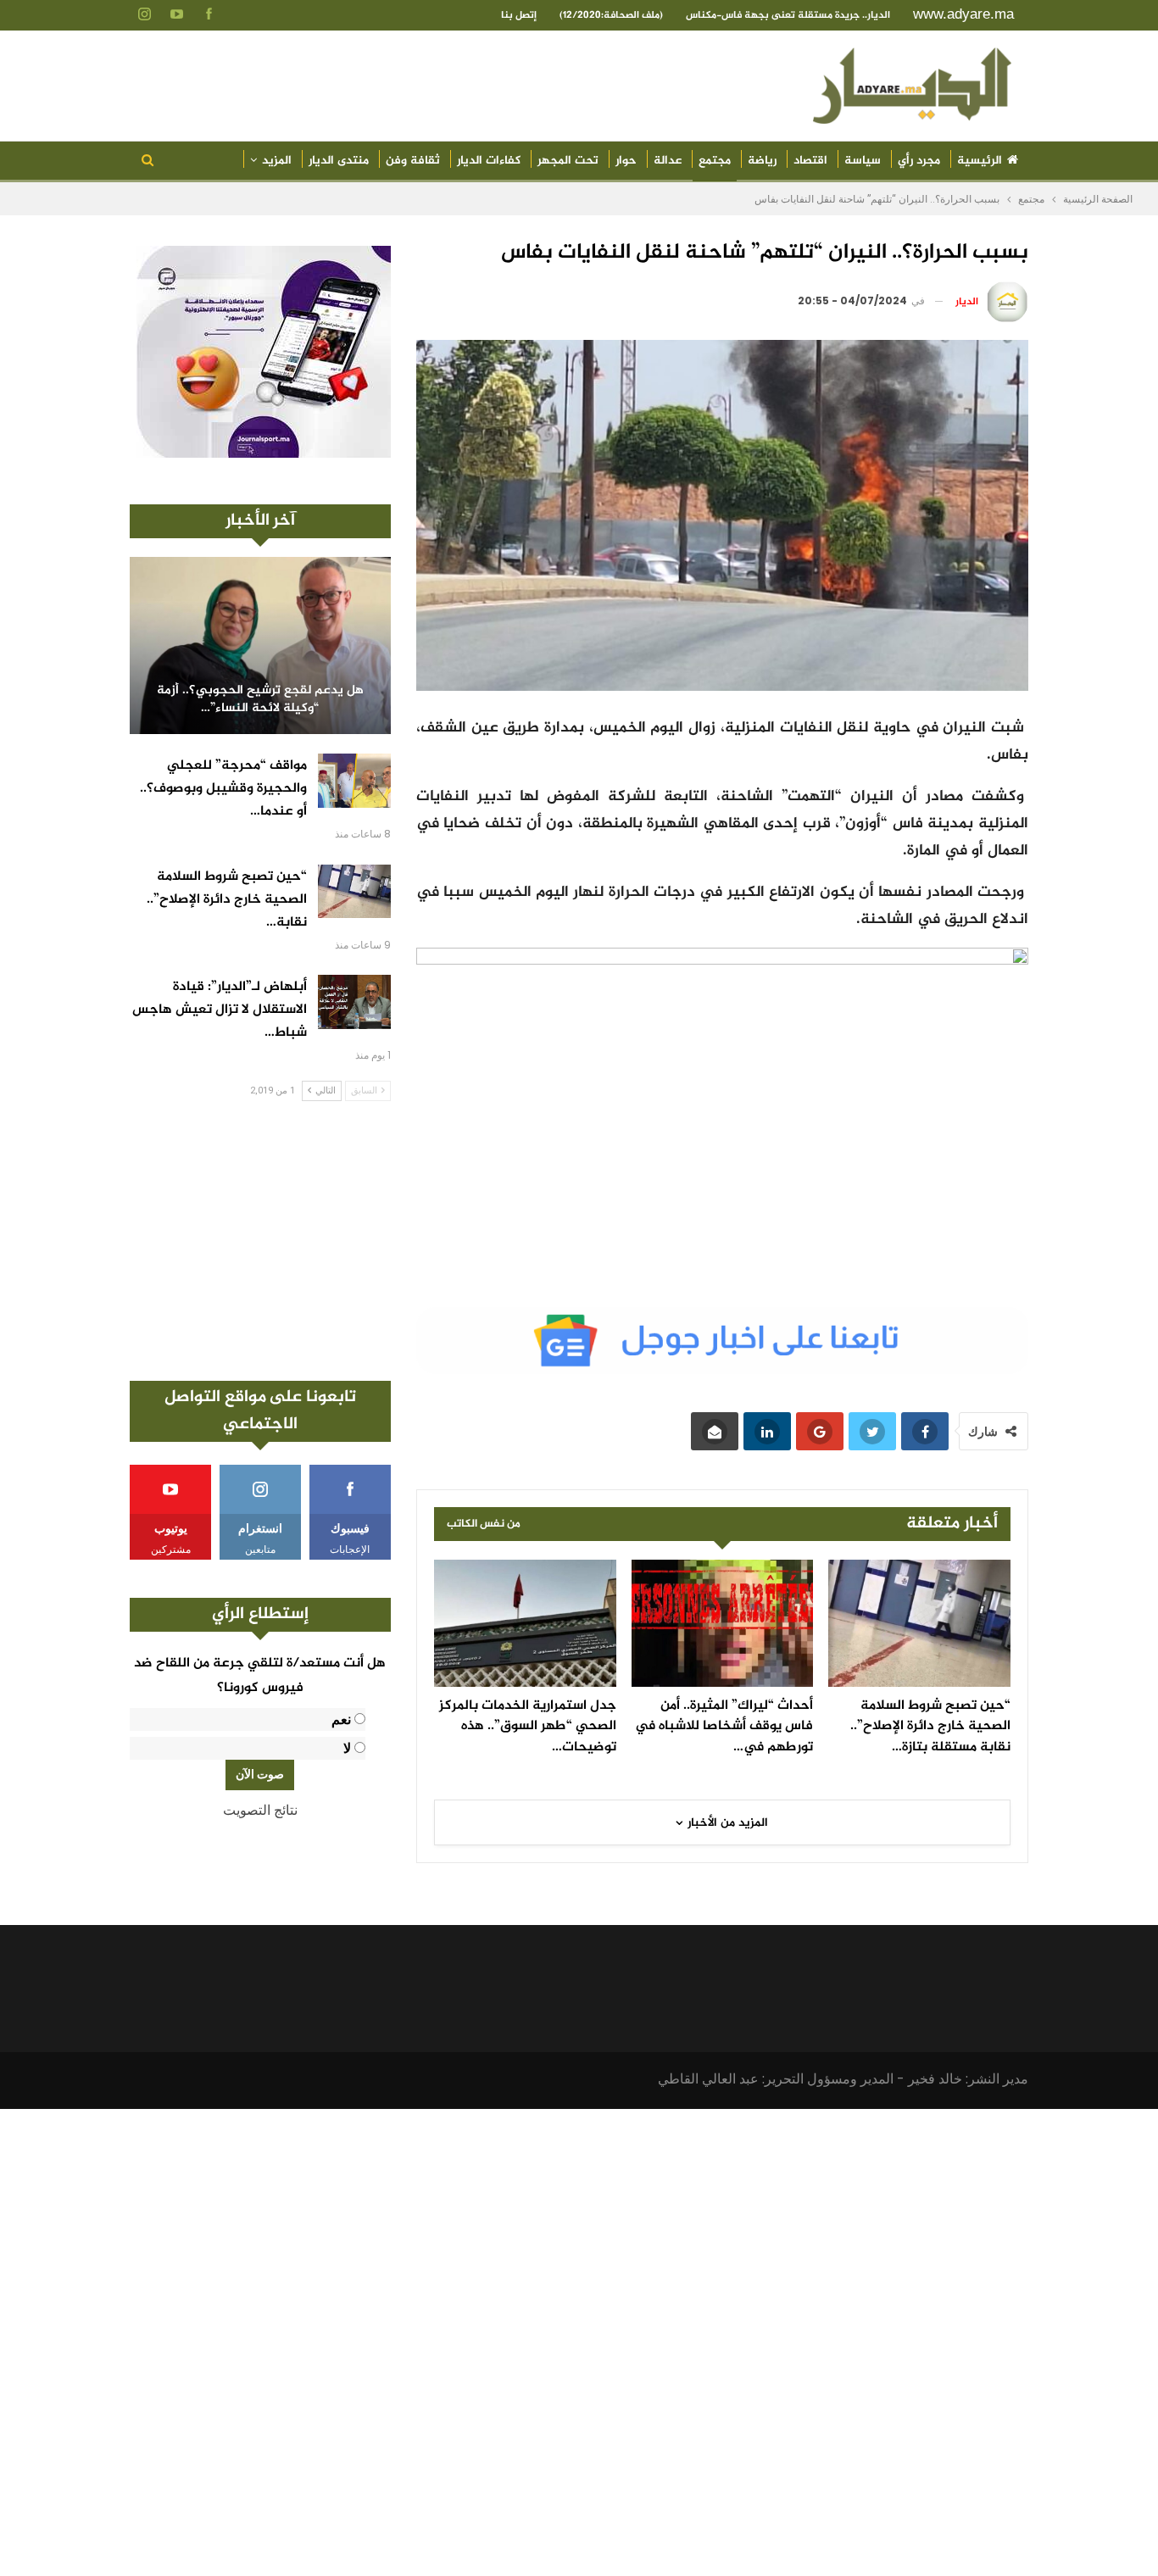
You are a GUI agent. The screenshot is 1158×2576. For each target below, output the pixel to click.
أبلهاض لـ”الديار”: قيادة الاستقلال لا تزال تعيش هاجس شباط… (220, 1010)
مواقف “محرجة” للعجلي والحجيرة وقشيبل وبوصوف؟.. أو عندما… (223, 789)
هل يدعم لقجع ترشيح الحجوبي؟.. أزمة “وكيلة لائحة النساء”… (260, 700)
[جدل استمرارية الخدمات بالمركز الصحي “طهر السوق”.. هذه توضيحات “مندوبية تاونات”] (525, 1623)
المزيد (277, 161)
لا (347, 1748)
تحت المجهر (568, 161)
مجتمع (715, 161)
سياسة (863, 161)
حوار (626, 161)
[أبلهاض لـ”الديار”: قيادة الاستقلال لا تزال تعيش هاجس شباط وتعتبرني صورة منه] (354, 1002)
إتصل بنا (519, 15)
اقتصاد (810, 161)
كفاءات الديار (489, 161)
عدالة (668, 161)
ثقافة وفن (413, 161)
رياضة (762, 161)
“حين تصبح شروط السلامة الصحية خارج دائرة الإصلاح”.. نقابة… (227, 900)
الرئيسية (980, 161)
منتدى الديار (339, 161)
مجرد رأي (919, 161)
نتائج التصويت (260, 1810)
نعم (341, 1719)
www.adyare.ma (963, 14)
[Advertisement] (260, 1241)
